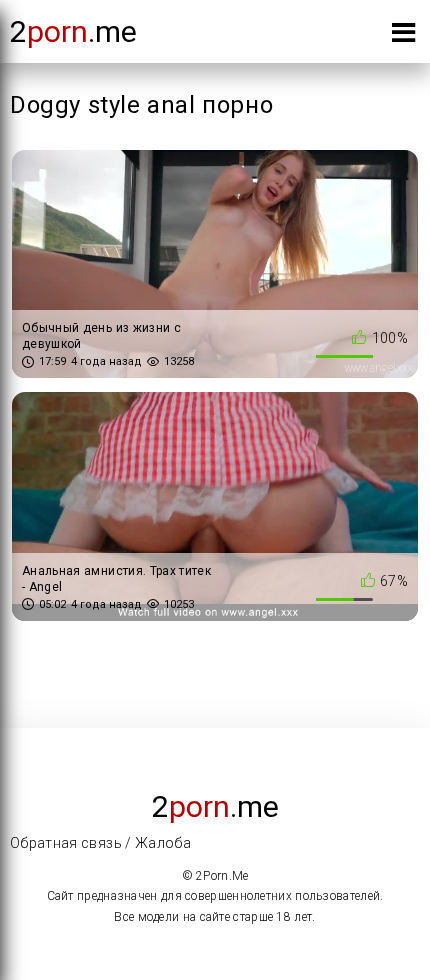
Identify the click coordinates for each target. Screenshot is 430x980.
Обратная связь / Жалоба (100, 843)
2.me (73, 31)
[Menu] (403, 36)
